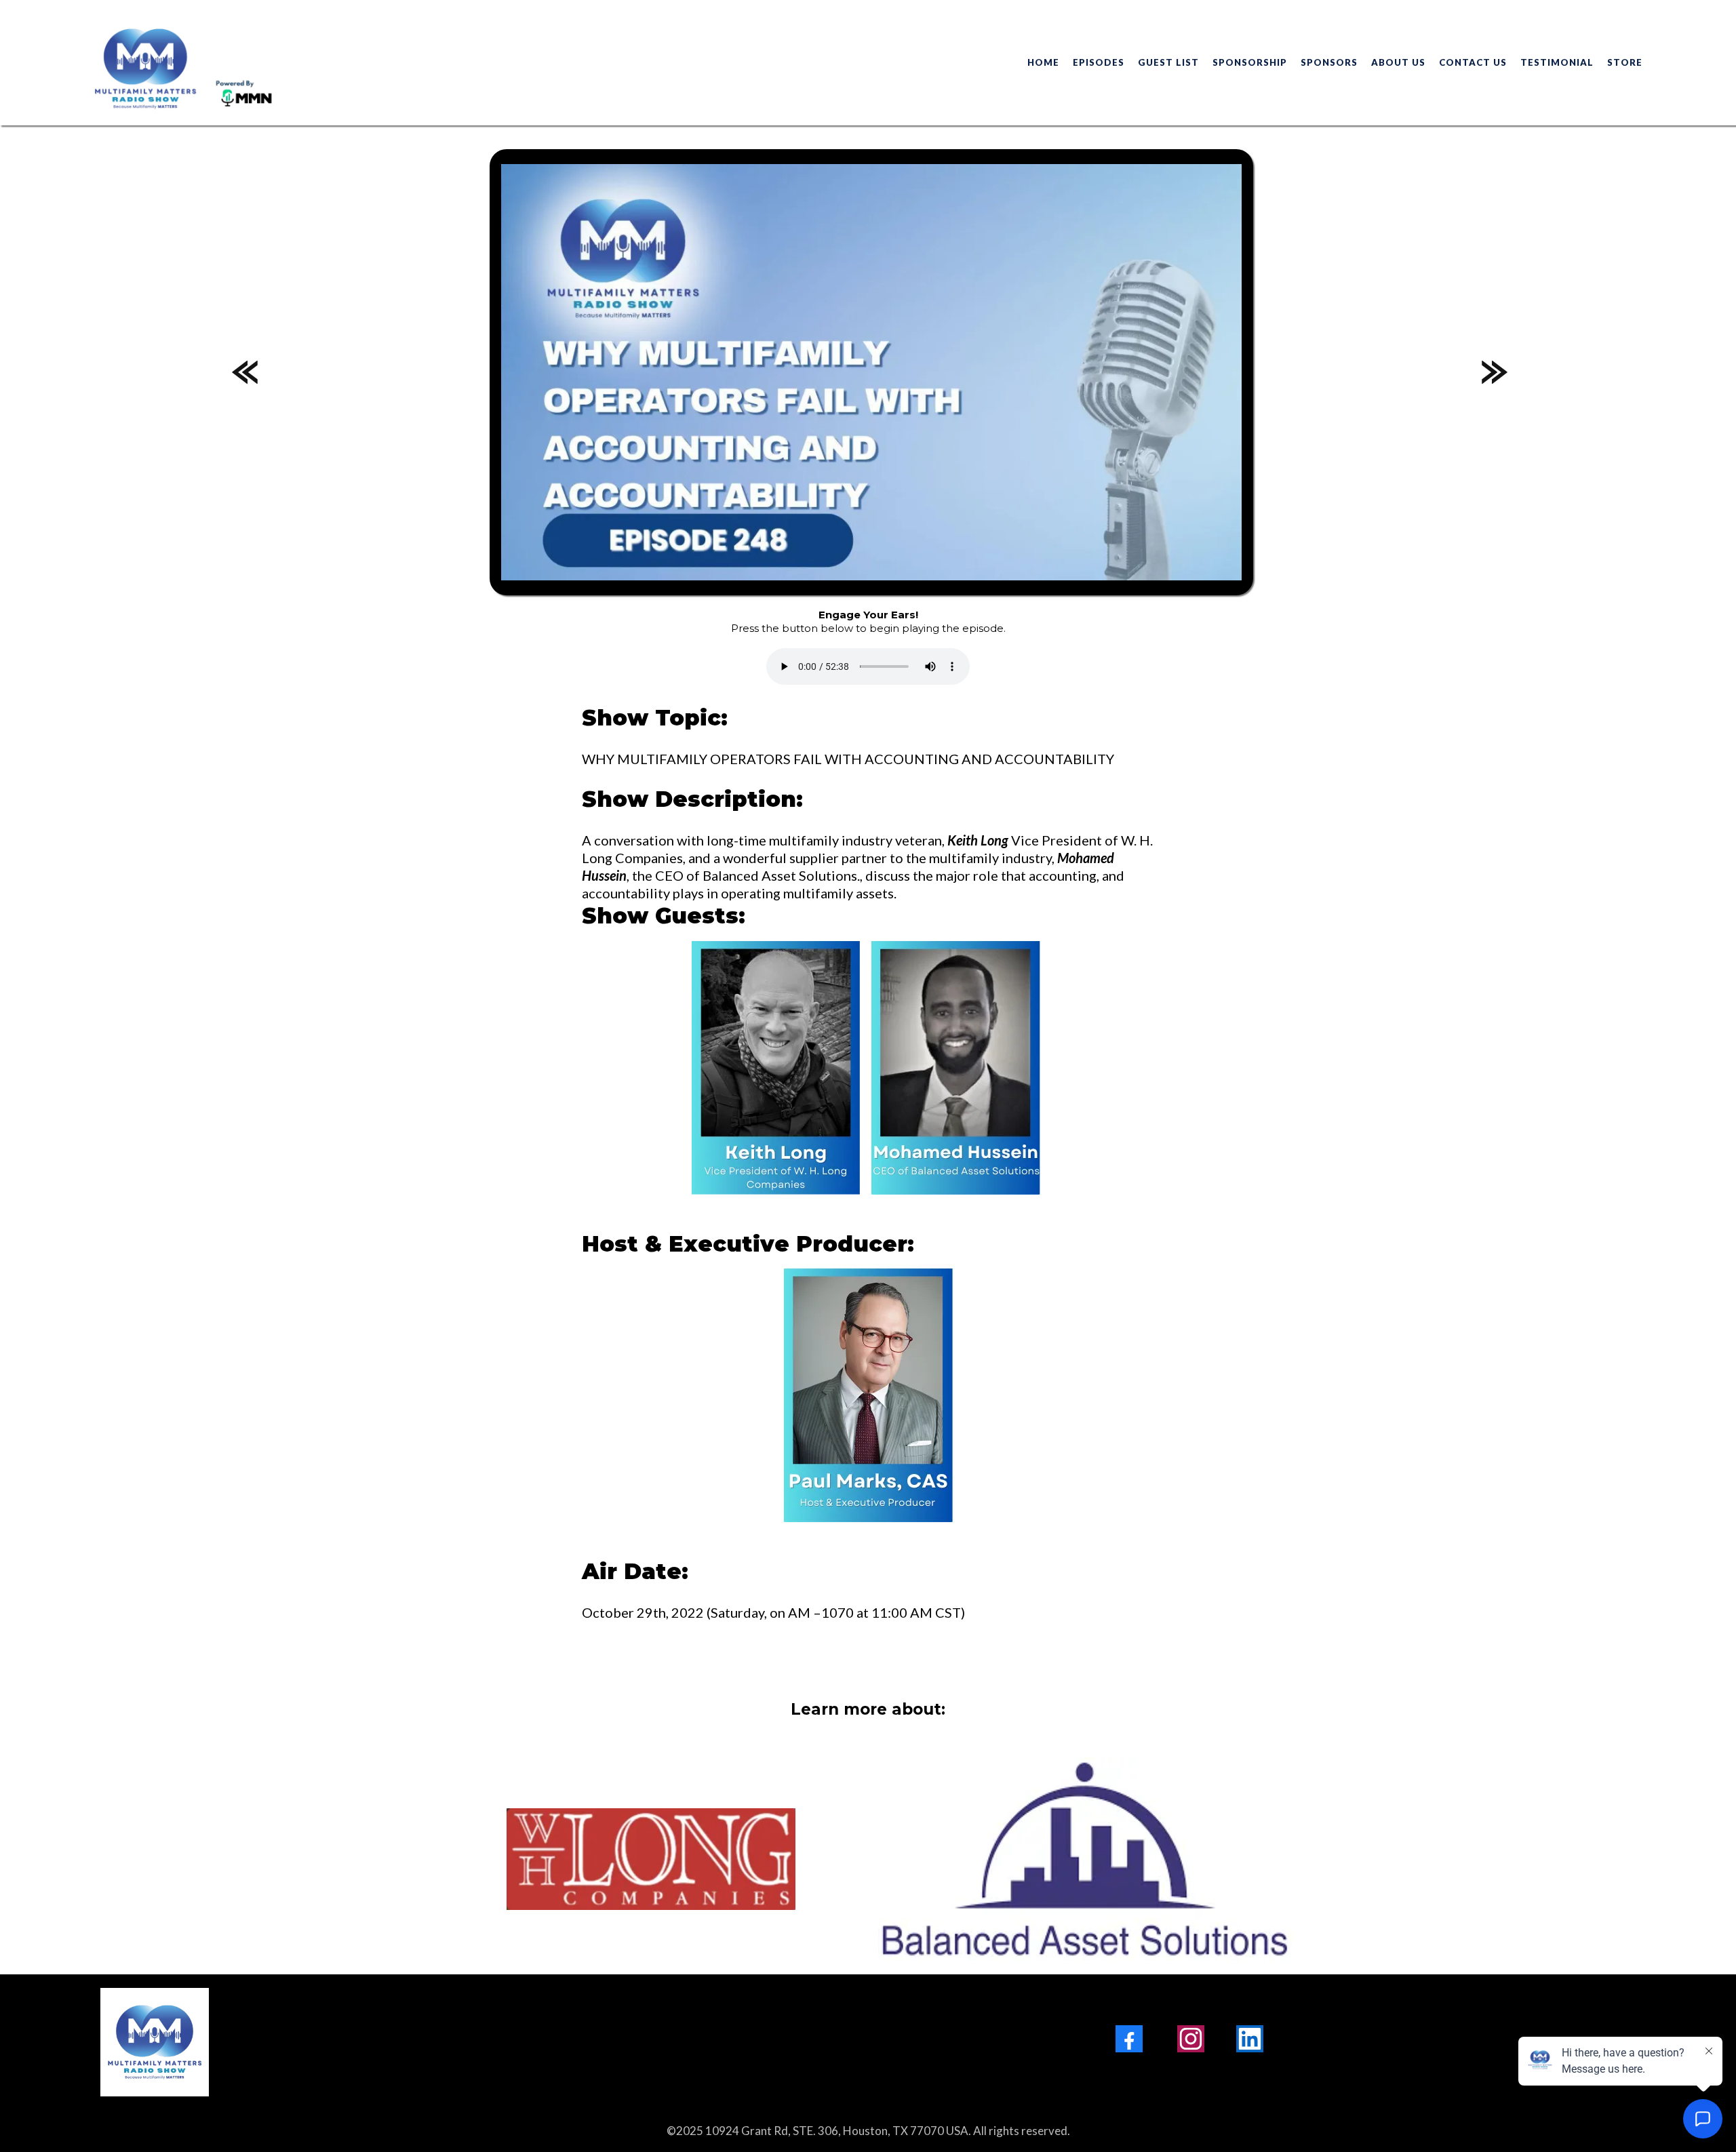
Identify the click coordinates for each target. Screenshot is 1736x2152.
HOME (1043, 62)
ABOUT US (1398, 62)
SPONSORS (1329, 62)
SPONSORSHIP (1250, 62)
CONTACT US (1473, 62)
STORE (1625, 62)
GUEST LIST (1168, 62)
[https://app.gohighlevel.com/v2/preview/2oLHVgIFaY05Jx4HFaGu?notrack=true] (399, 2042)
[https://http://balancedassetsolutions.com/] (1085, 1859)
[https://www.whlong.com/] (651, 1859)
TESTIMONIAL (1557, 62)
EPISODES (1099, 62)
